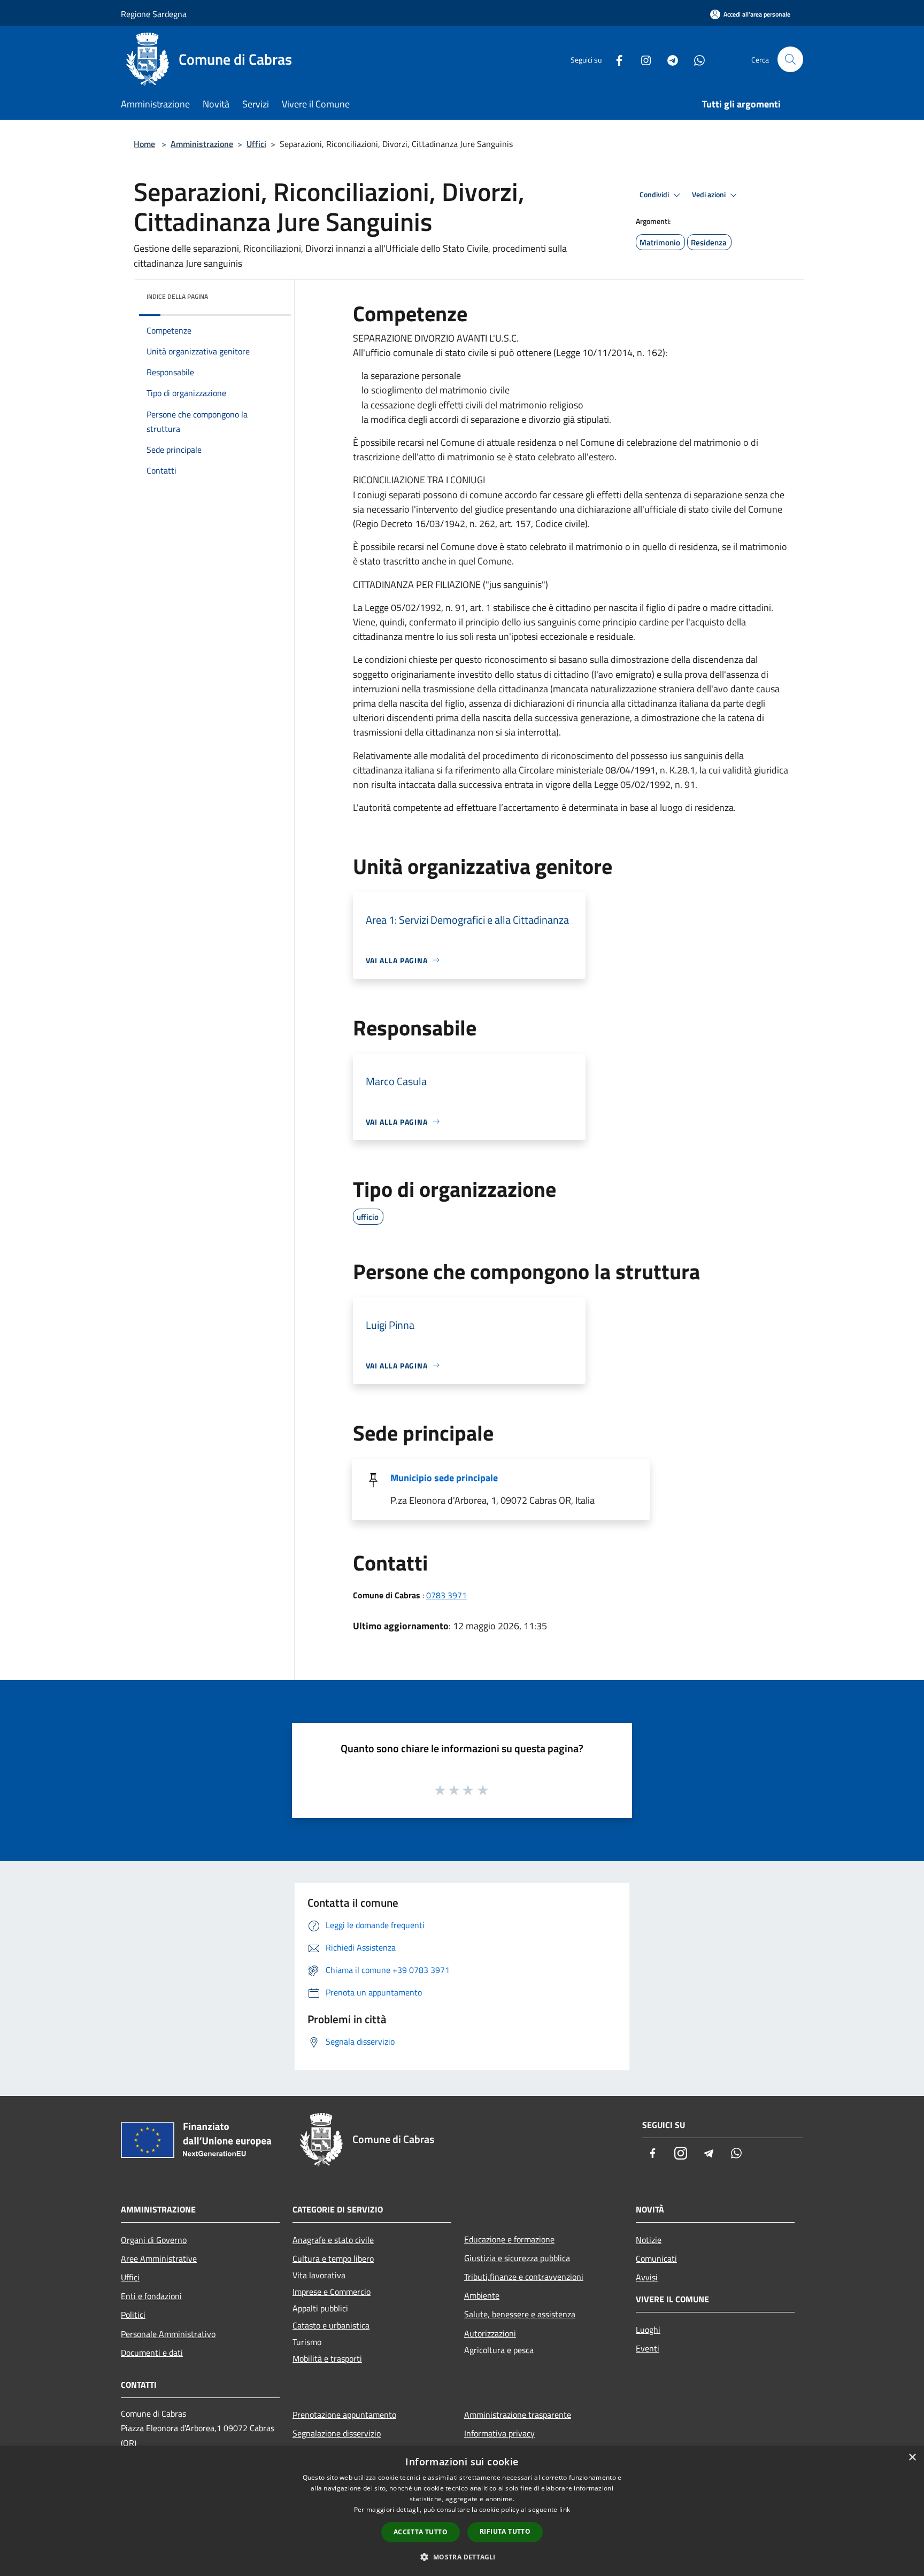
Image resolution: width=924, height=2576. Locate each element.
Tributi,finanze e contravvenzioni (524, 2277)
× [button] (912, 2458)
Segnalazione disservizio (337, 2433)
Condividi (655, 195)
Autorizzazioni (490, 2333)
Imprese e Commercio (332, 2292)
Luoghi (648, 2330)
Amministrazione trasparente (518, 2415)
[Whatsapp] (695, 59)
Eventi (648, 2348)
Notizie (649, 2240)
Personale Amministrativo (168, 2334)
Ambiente (482, 2295)
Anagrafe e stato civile (333, 2240)
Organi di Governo (154, 2240)
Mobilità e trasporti (327, 2358)
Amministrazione (202, 144)
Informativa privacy (499, 2433)
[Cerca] (790, 59)
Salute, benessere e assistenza (520, 2314)
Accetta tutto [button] (421, 2532)
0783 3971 (446, 1595)
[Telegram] (668, 59)
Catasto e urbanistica (331, 2325)
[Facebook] (615, 59)
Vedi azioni (710, 195)
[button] (462, 2557)
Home (144, 144)
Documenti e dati (152, 2353)
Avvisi (647, 2277)
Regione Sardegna (154, 14)
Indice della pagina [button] (177, 296)
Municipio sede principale (444, 1478)
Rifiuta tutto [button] (505, 2531)
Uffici (256, 144)
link (565, 2509)
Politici (133, 2315)
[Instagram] (642, 59)
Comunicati (656, 2258)
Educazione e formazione (509, 2239)
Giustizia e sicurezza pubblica (517, 2258)
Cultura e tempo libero (333, 2258)
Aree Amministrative (159, 2258)
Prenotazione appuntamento (344, 2415)
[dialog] (462, 2511)
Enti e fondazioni (151, 2296)
